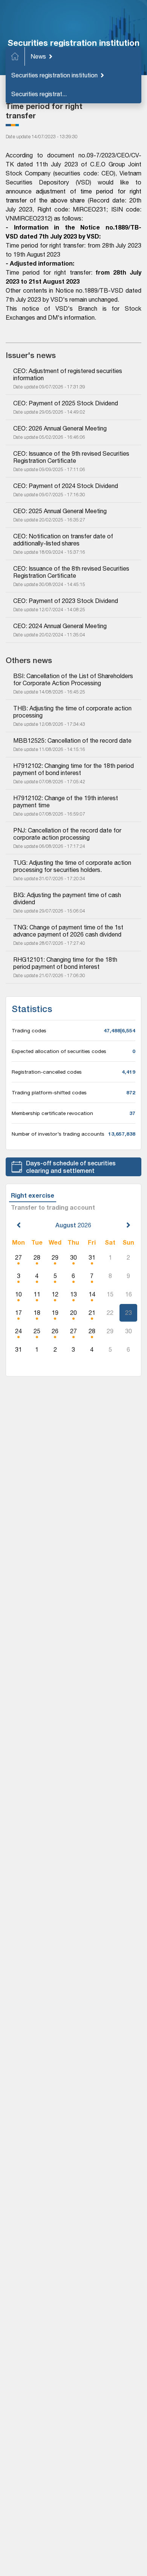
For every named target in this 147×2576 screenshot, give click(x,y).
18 (37, 1313)
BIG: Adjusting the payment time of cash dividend (68, 898)
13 (73, 1294)
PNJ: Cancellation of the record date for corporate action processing (68, 834)
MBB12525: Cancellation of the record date (72, 740)
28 (37, 1257)
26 (55, 1331)
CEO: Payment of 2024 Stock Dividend (66, 486)
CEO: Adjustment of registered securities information (68, 374)
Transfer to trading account (53, 1207)
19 (55, 1313)
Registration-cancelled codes (47, 1072)
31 (92, 1257)
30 (73, 1257)
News (38, 56)
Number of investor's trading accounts (58, 1134)
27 (18, 1257)
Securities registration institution (54, 75)
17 (18, 1313)
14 (92, 1294)
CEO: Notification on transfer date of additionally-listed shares (64, 540)
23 (129, 1313)
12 (55, 1294)
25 (37, 1331)
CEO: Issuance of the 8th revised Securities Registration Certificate (72, 572)
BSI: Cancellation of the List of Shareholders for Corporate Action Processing (73, 679)
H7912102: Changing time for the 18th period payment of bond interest (73, 769)
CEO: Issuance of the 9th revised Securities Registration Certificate (72, 457)
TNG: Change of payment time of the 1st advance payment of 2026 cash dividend (69, 931)
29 (55, 1257)
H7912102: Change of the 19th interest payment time (66, 802)
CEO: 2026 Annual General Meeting (60, 428)
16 (129, 1294)
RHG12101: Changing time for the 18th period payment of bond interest (66, 963)
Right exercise (33, 1195)
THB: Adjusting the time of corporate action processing (73, 712)
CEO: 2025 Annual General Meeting (60, 511)
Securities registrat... (39, 94)
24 (18, 1331)
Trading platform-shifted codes (49, 1092)
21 (92, 1313)
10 (18, 1294)
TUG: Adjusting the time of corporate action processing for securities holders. (73, 866)
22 (110, 1313)
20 (73, 1313)
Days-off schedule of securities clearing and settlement (71, 1167)
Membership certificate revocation (52, 1113)
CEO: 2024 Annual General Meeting (60, 626)
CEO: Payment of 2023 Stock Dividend (66, 601)
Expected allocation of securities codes (59, 1051)
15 (110, 1294)
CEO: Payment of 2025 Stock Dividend (66, 403)
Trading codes (29, 1030)
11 (37, 1294)
